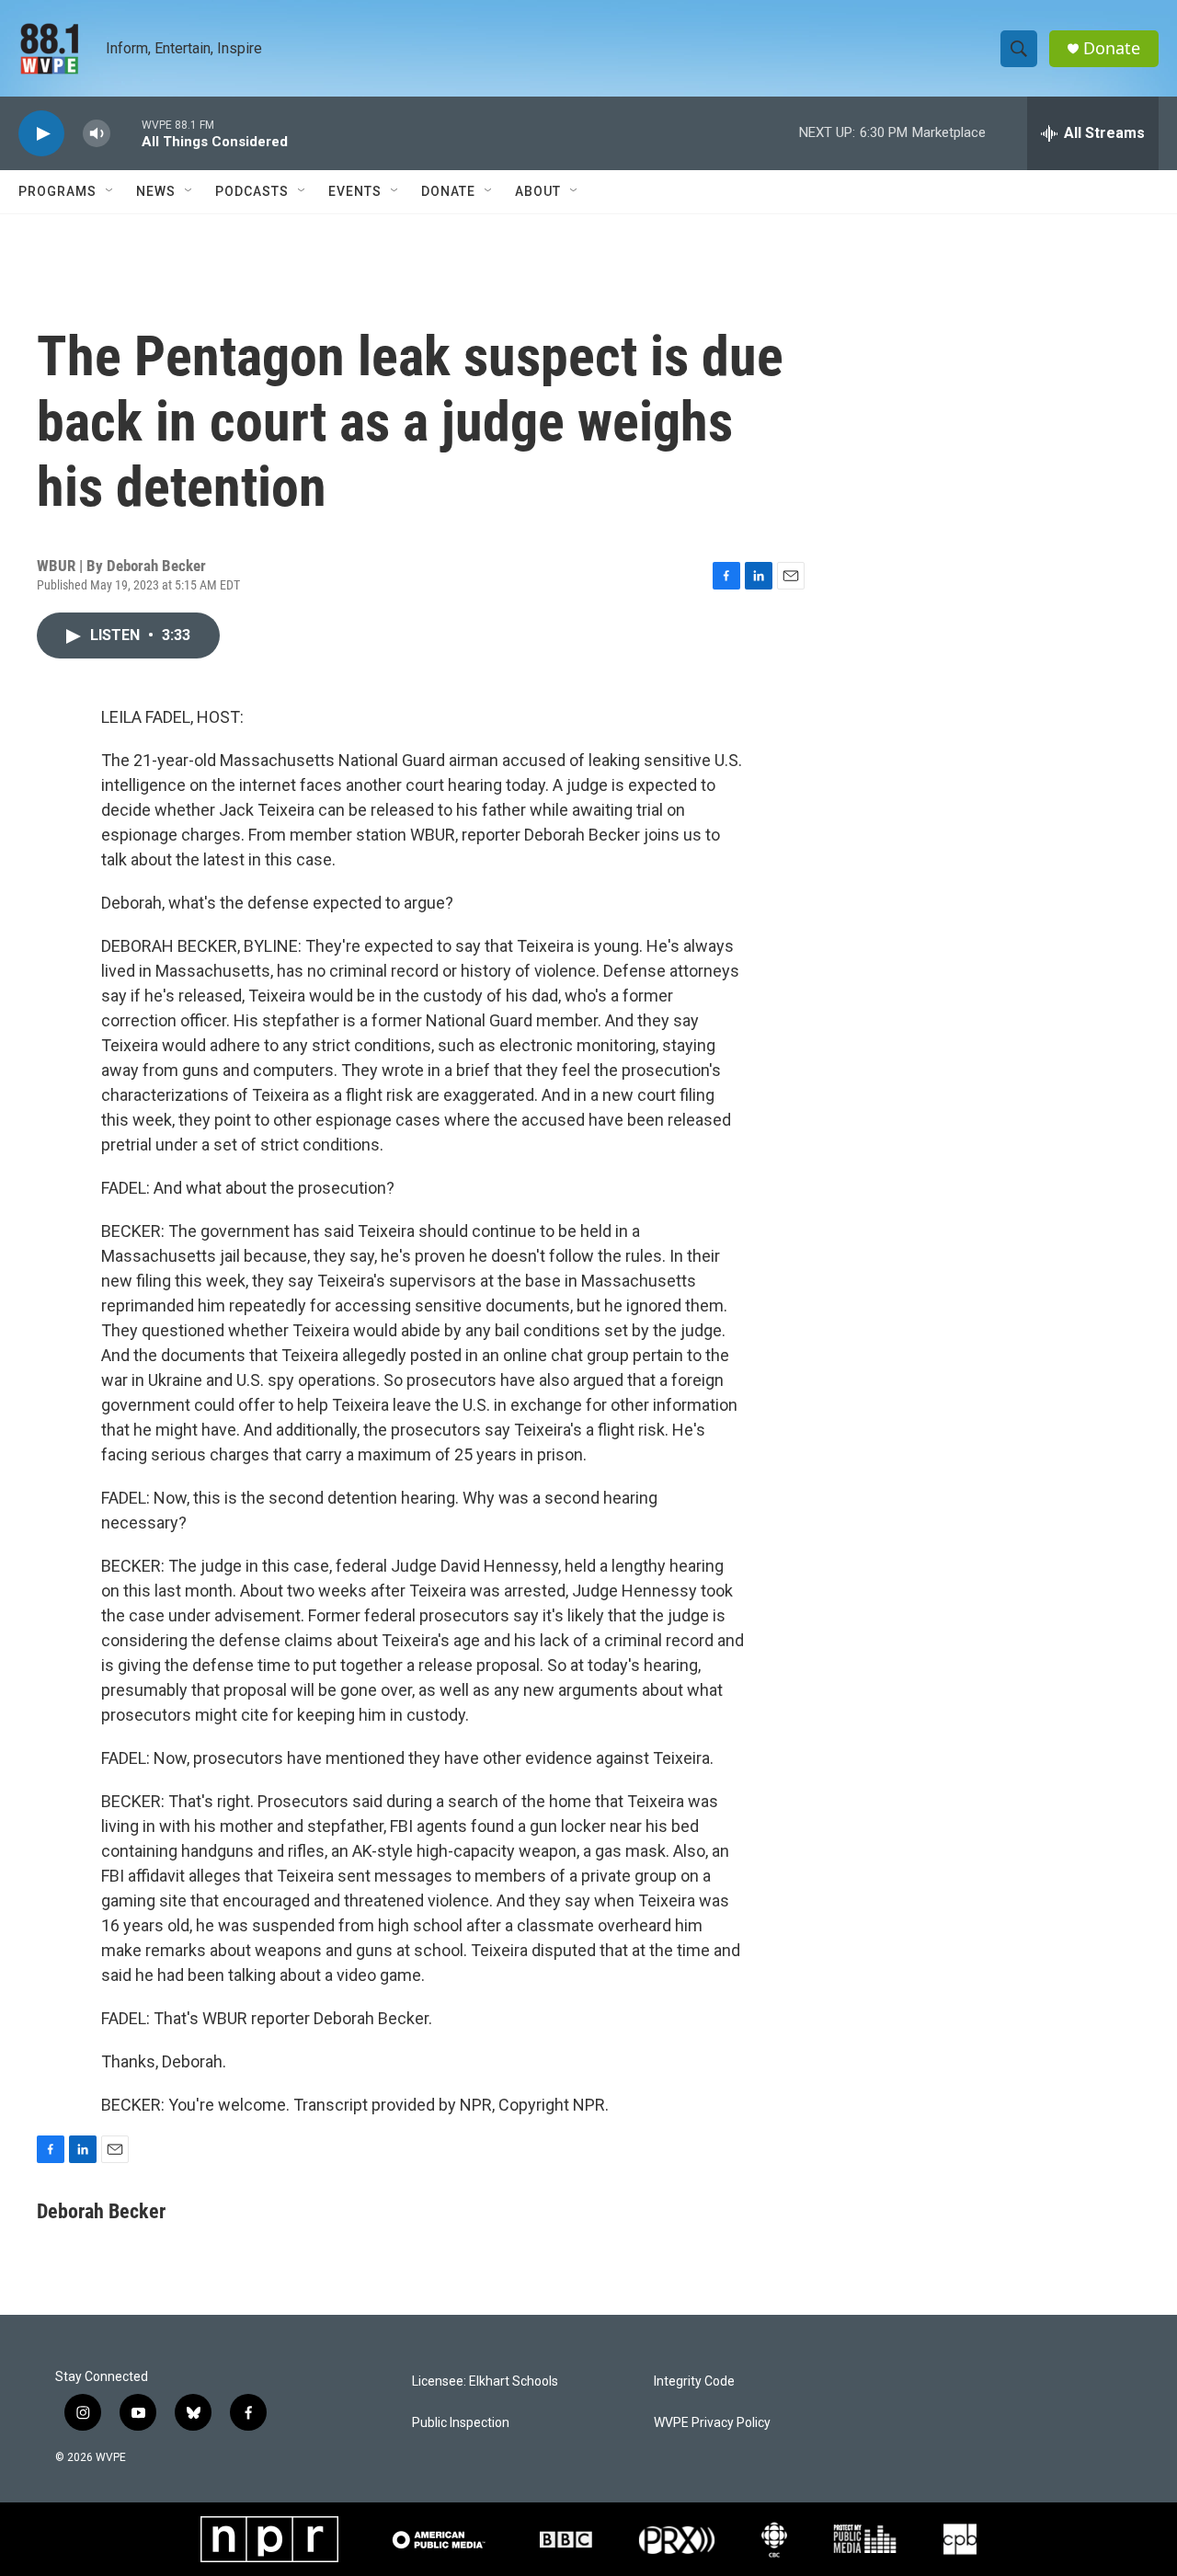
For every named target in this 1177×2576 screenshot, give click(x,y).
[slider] (126, 133)
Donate (1112, 48)
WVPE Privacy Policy (712, 2423)
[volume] (97, 134)
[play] (41, 134)
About (538, 191)
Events (355, 191)
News (156, 191)
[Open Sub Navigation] (110, 191)
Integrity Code (694, 2381)
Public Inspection (461, 2423)
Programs (57, 191)
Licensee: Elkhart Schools (485, 2381)
